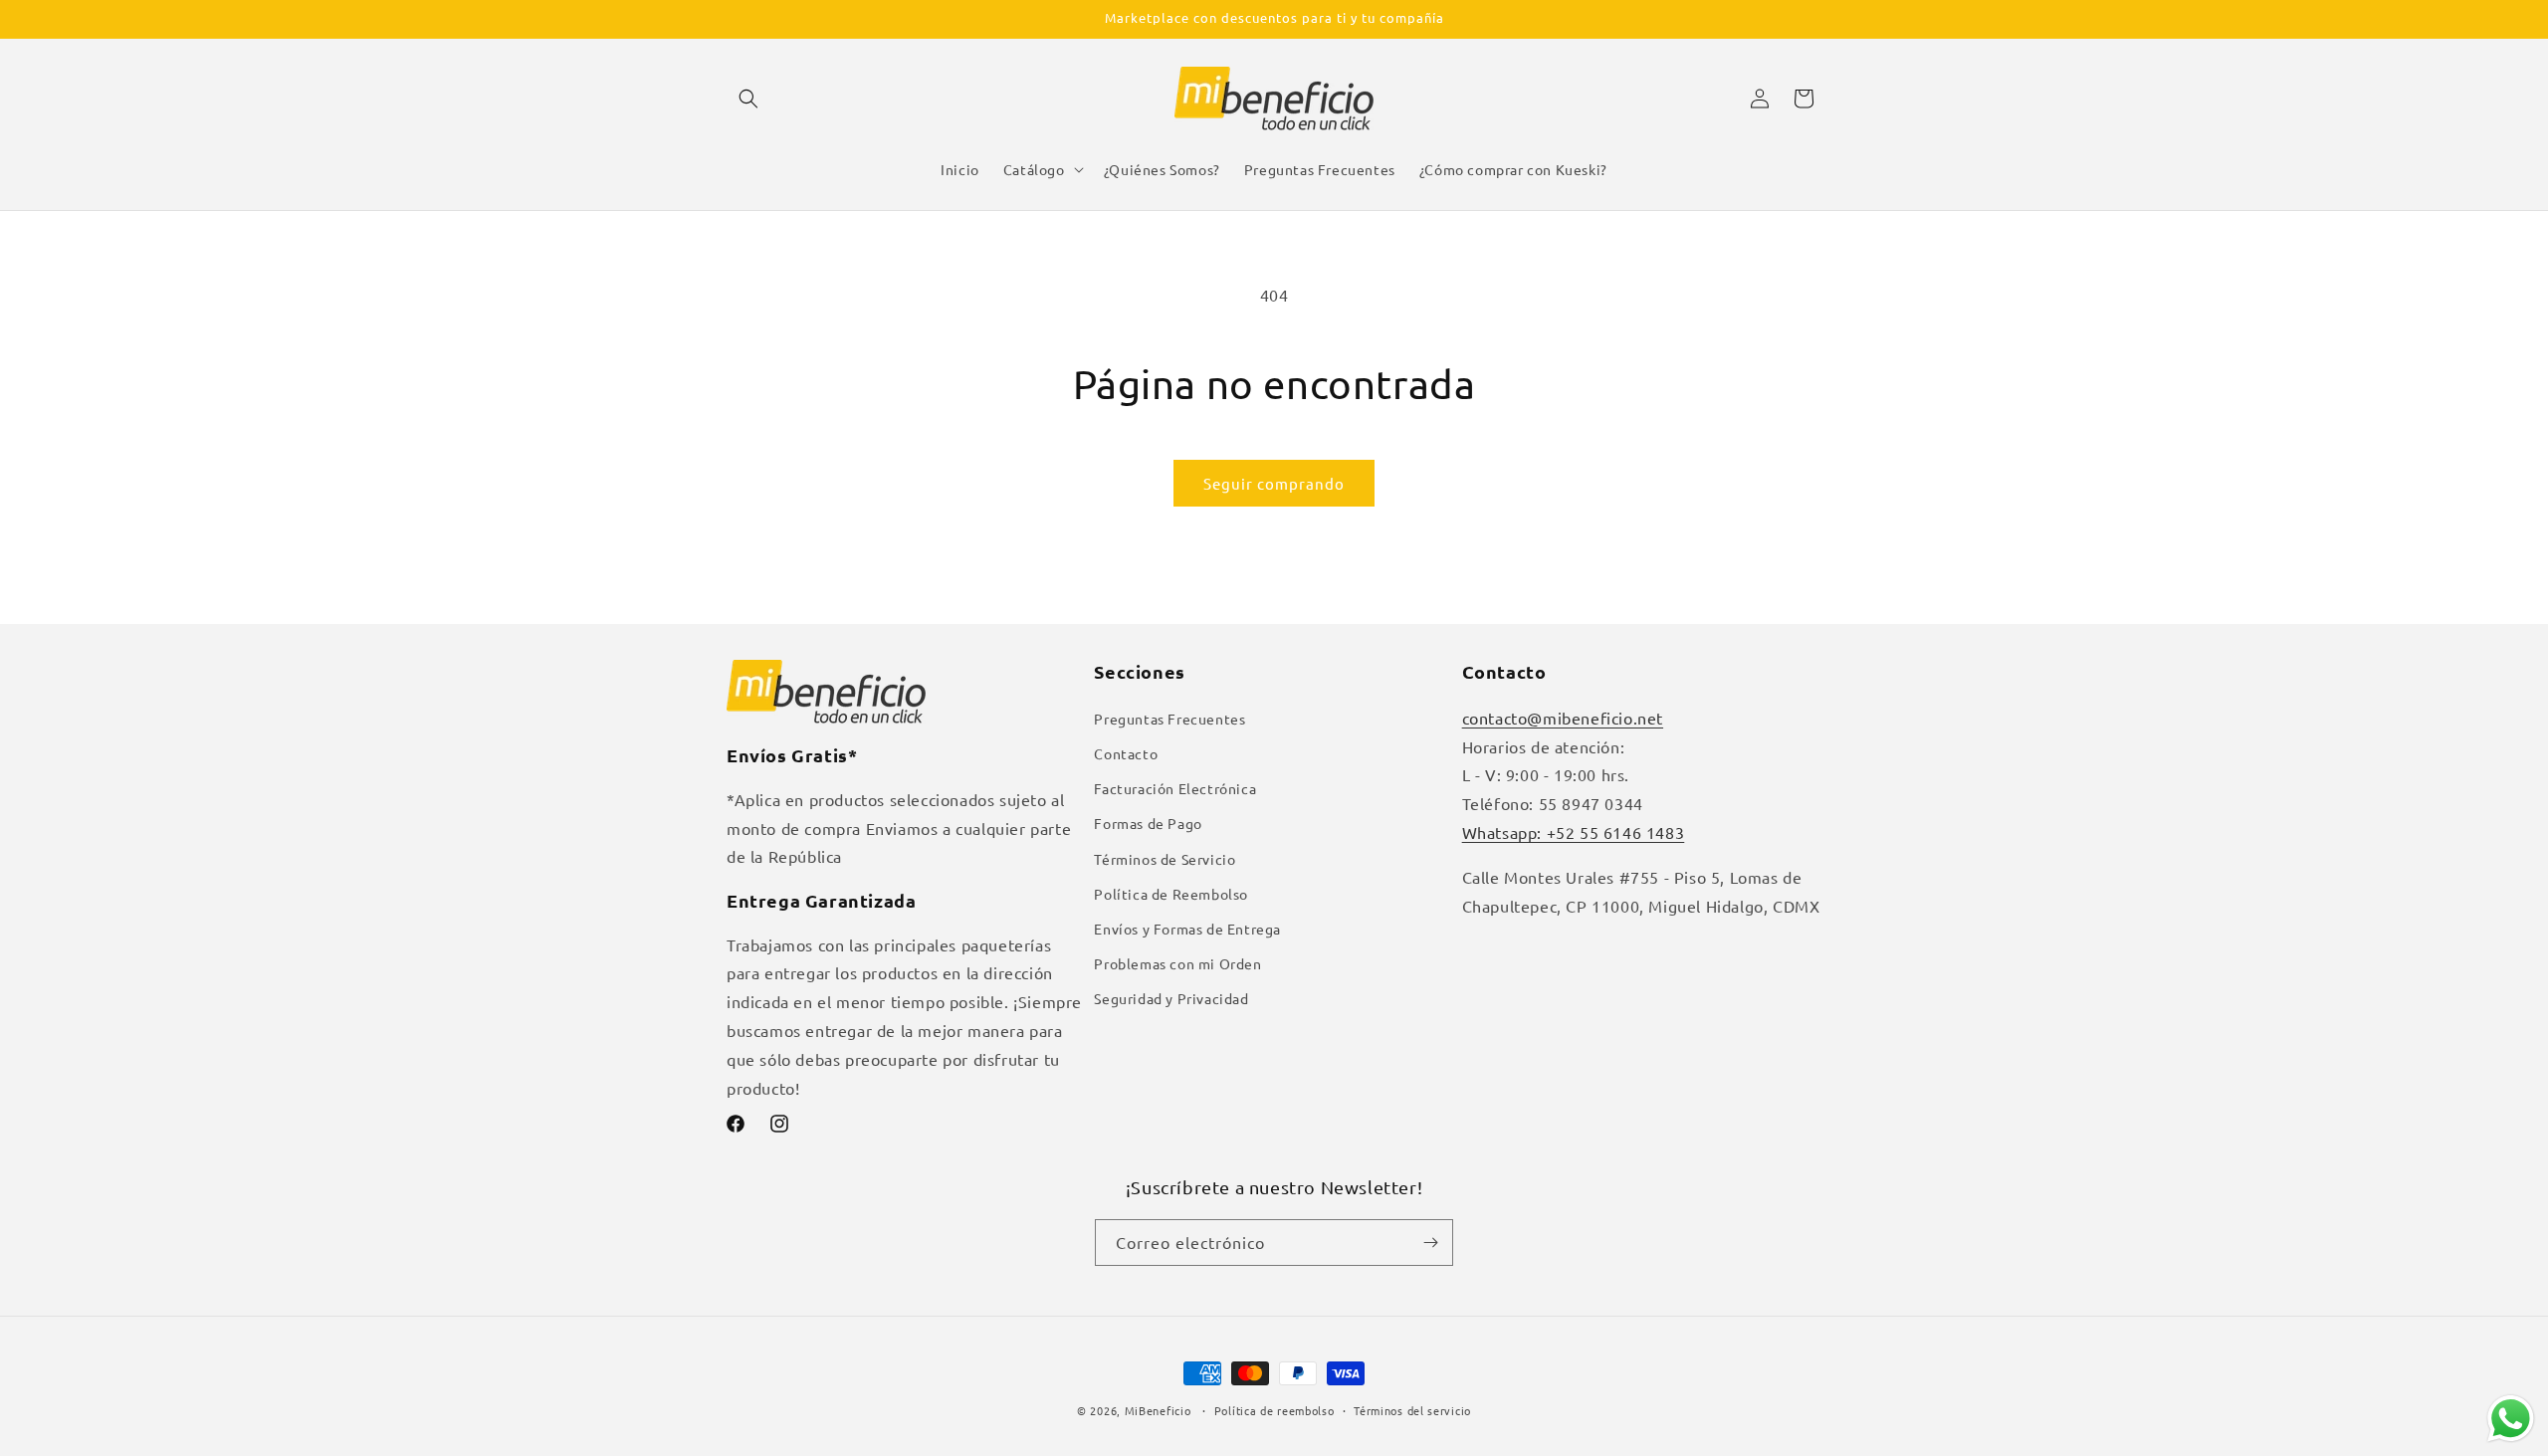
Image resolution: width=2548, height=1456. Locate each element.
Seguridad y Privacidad (1171, 998)
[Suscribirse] (1430, 1243)
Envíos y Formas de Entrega (1187, 929)
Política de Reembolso (1171, 894)
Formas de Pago (1148, 823)
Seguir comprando (1274, 483)
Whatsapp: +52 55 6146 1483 (1574, 832)
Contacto (1126, 753)
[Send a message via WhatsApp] (2511, 1419)
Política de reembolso (1274, 1410)
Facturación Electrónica (1175, 788)
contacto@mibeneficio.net (1563, 718)
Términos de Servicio (1165, 859)
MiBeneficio (1158, 1410)
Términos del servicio (1412, 1410)
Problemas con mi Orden (1177, 963)
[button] (748, 99)
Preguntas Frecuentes (1169, 719)
